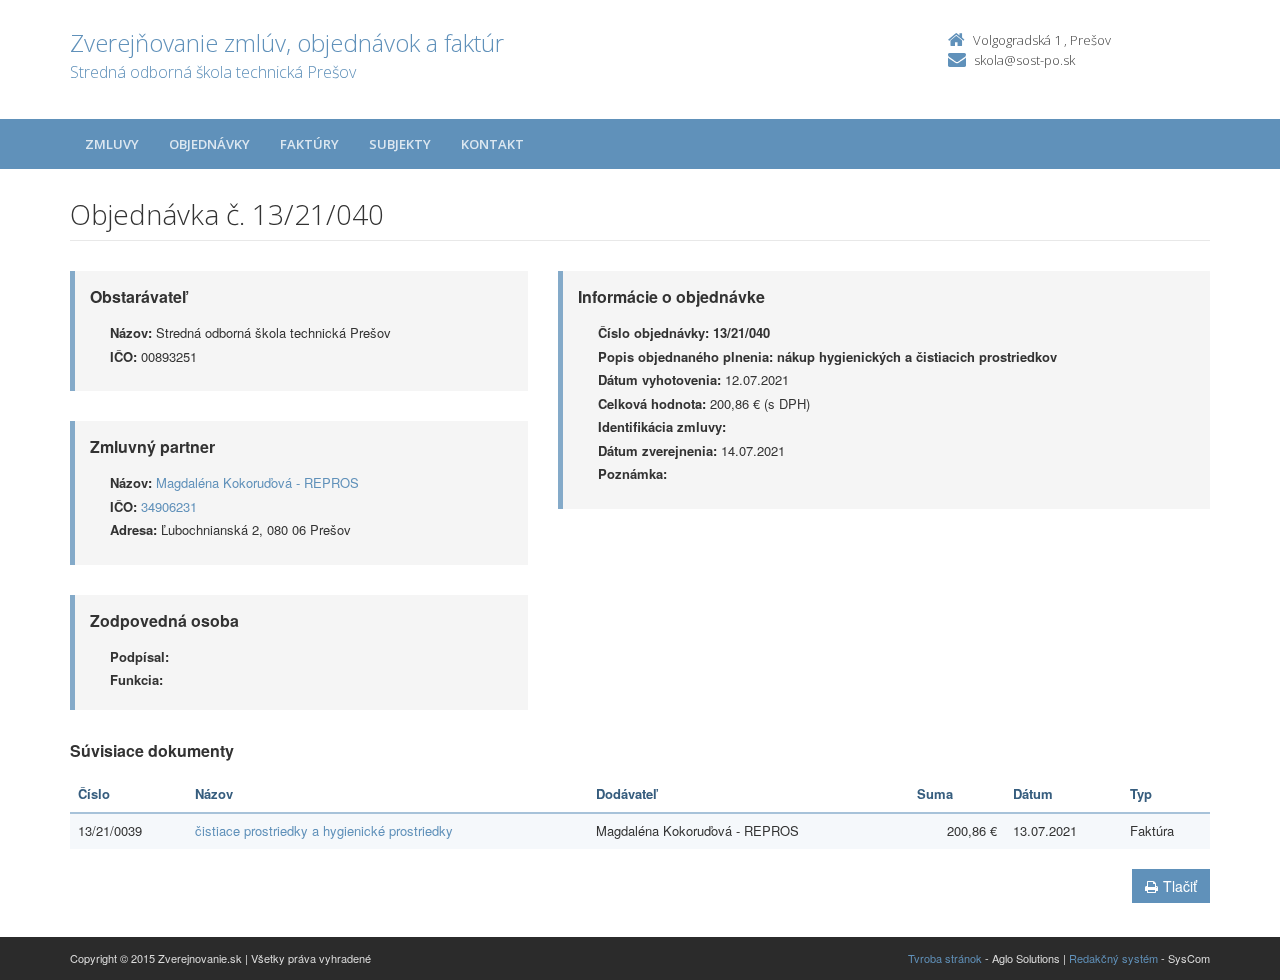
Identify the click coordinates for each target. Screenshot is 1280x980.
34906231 (169, 506)
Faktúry (309, 144)
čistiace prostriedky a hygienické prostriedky (324, 830)
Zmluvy (112, 144)
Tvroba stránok (945, 958)
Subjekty (400, 144)
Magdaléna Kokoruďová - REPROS (257, 482)
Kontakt (492, 144)
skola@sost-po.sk (1024, 60)
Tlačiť (1180, 886)
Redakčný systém (1113, 958)
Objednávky (209, 144)
